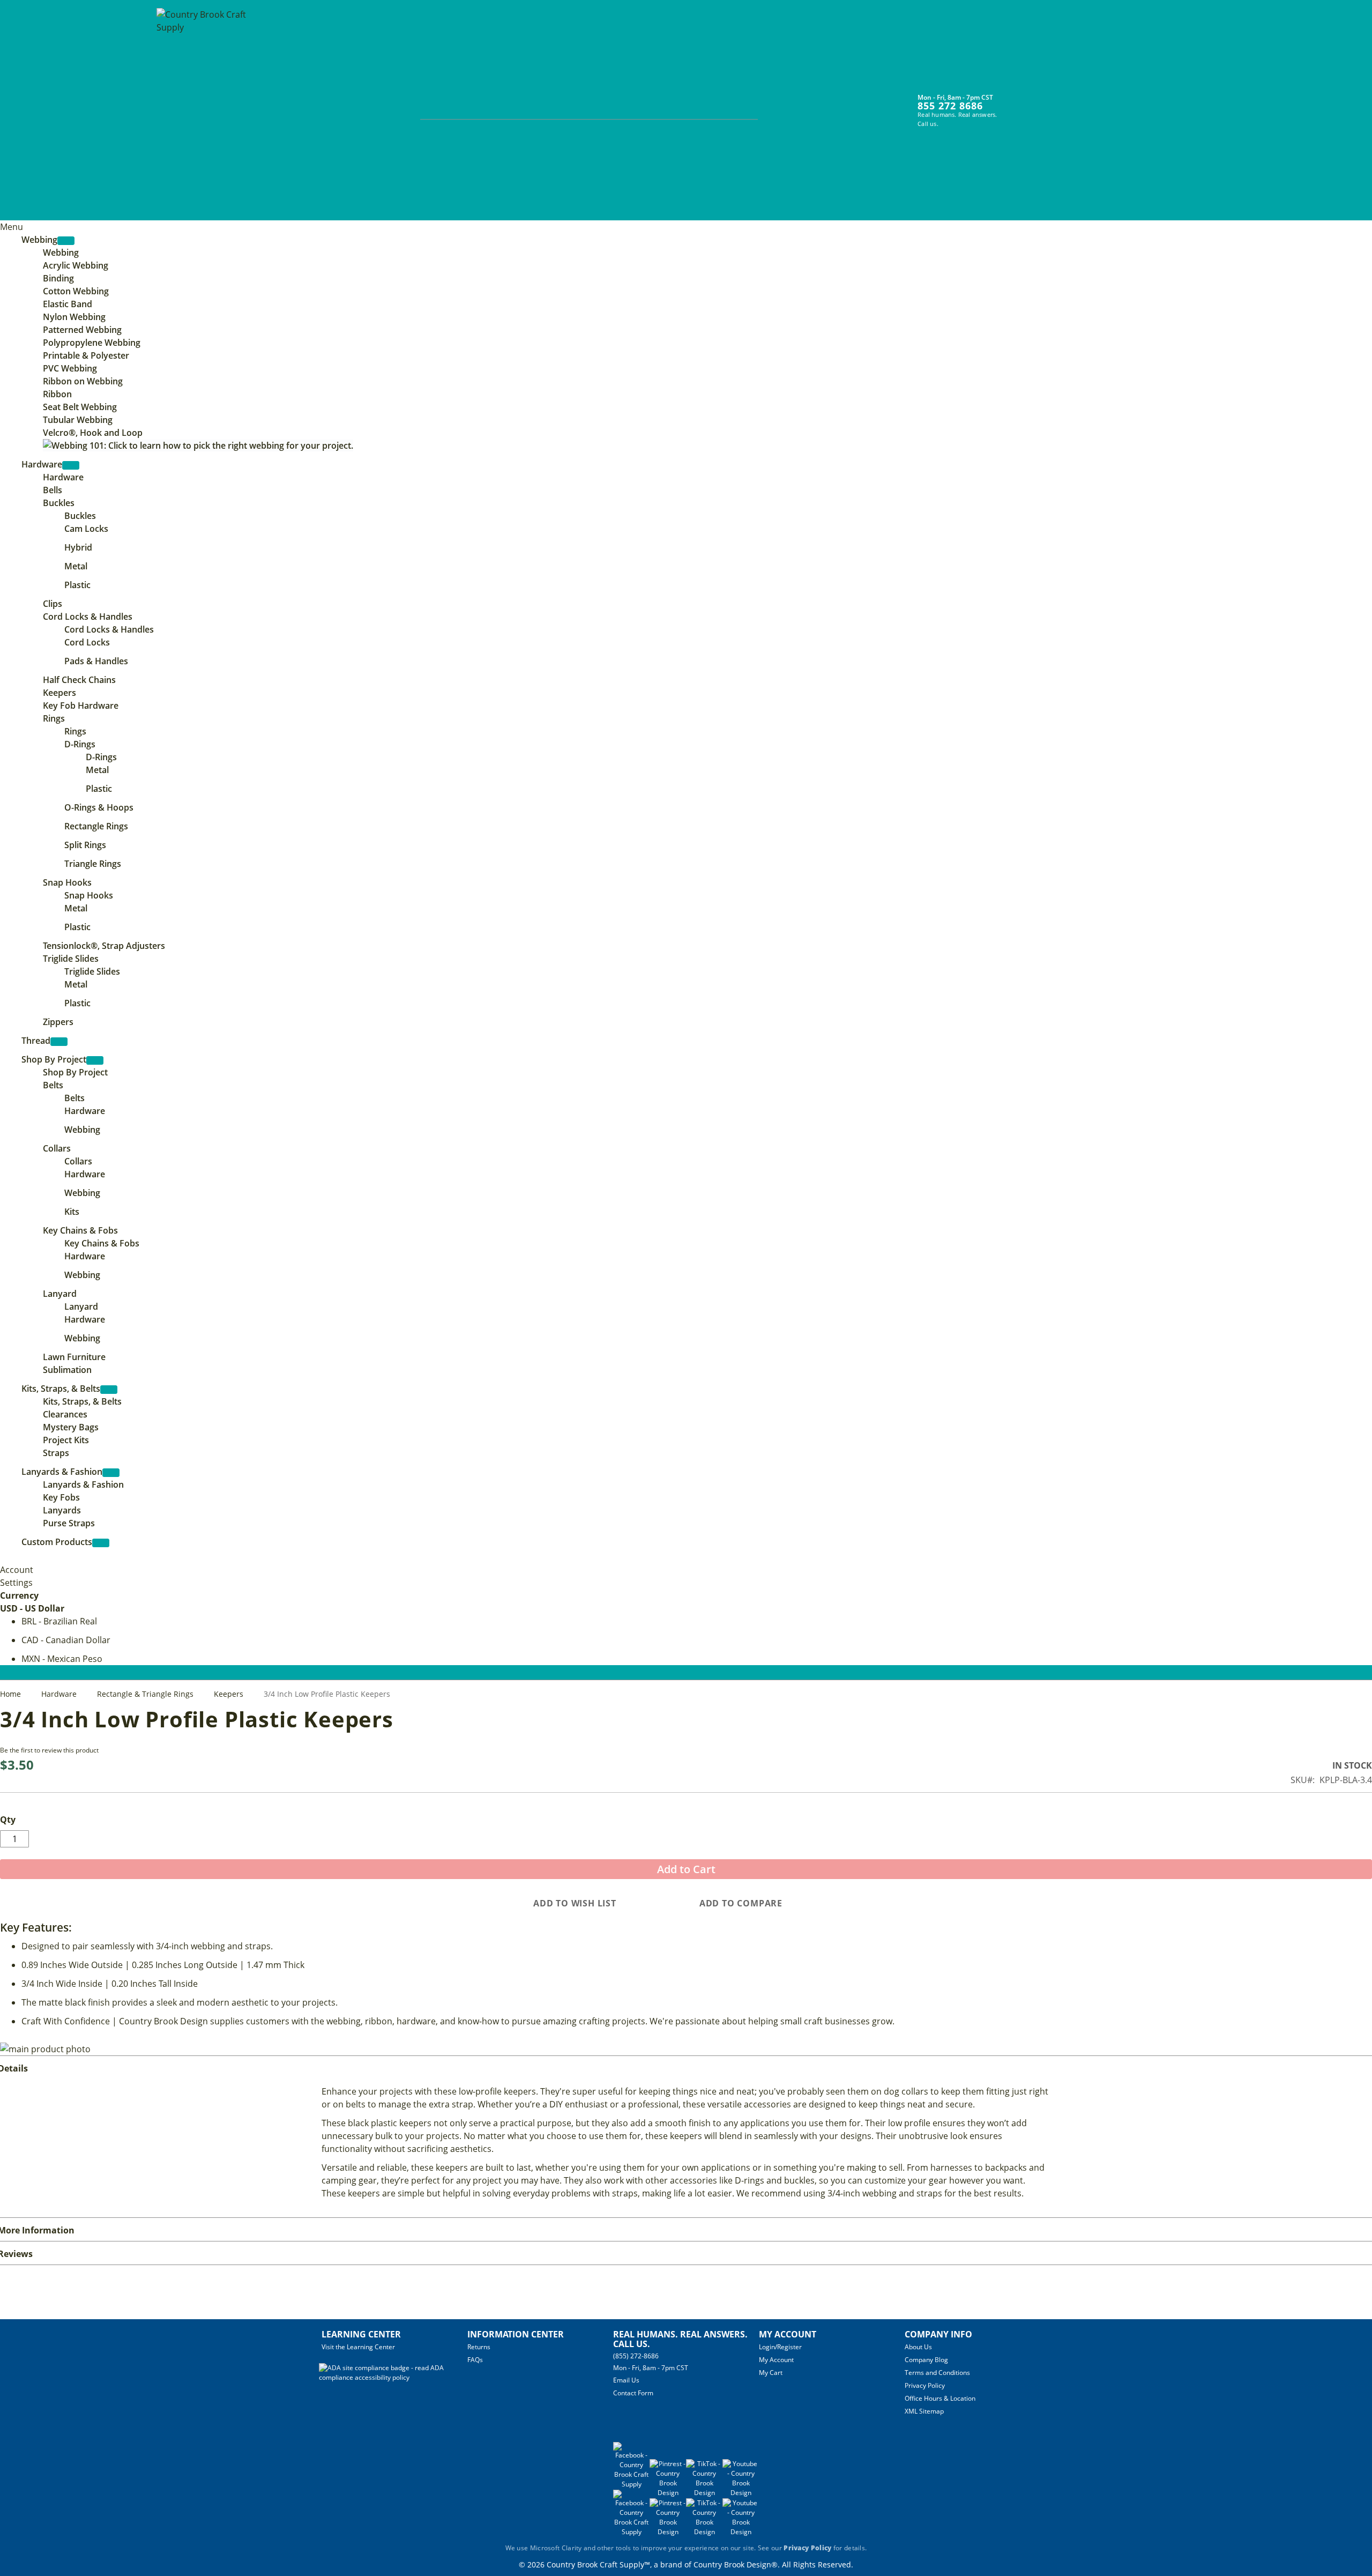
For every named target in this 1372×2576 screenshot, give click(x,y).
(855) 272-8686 (636, 2356)
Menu (12, 227)
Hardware (60, 1694)
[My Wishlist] (1037, 103)
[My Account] (1017, 103)
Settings (16, 1583)
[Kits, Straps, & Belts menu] (109, 1390)
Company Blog (926, 2360)
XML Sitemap (924, 2411)
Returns (479, 2347)
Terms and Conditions (937, 2373)
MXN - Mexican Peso (62, 1659)
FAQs (475, 2360)
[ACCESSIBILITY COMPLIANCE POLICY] (393, 2377)
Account (17, 1570)
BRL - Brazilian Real (59, 1621)
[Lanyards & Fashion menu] (111, 1473)
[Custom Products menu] (101, 1543)
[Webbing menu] (66, 241)
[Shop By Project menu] (95, 1060)
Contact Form (633, 2393)
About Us (918, 2347)
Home (12, 1694)
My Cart (771, 2373)
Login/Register (780, 2347)
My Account (776, 2360)
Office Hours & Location (940, 2398)
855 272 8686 (950, 106)
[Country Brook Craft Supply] (205, 112)
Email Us (626, 2380)
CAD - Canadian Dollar (66, 1640)
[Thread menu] (59, 1042)
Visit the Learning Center (358, 2347)
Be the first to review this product (49, 1750)
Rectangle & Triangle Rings (146, 1694)
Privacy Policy (925, 2385)
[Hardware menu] (71, 465)
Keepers (230, 1694)
